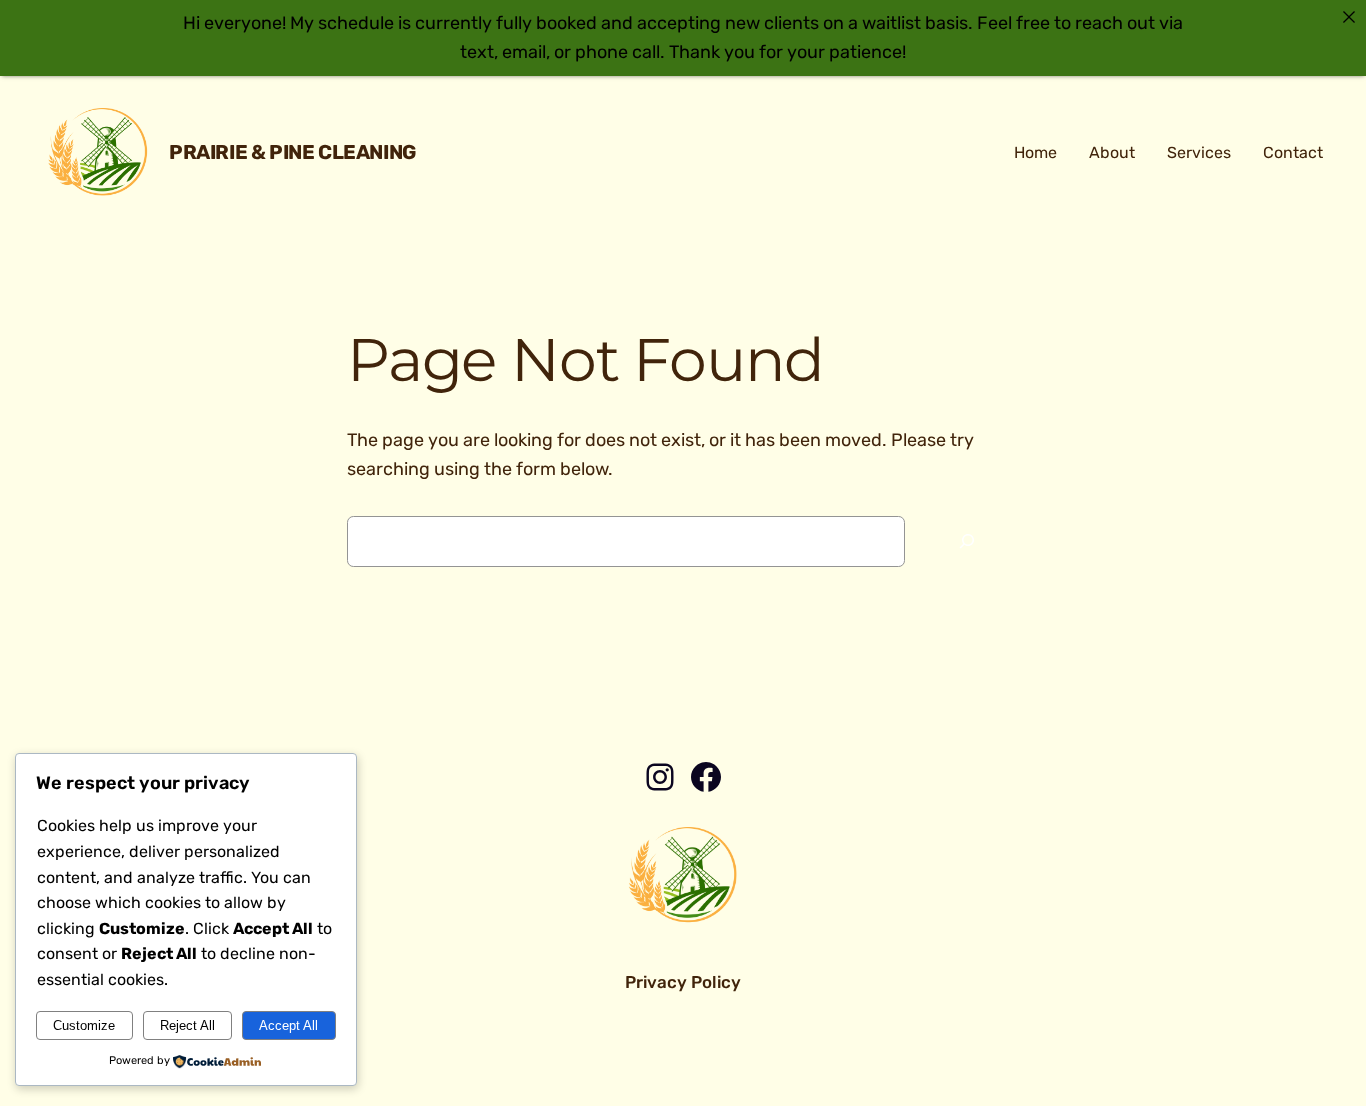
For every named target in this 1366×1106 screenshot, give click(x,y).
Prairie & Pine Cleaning (292, 152)
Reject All (187, 1025)
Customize (84, 1025)
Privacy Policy (683, 982)
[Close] (1349, 17)
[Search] (967, 541)
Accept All (288, 1025)
